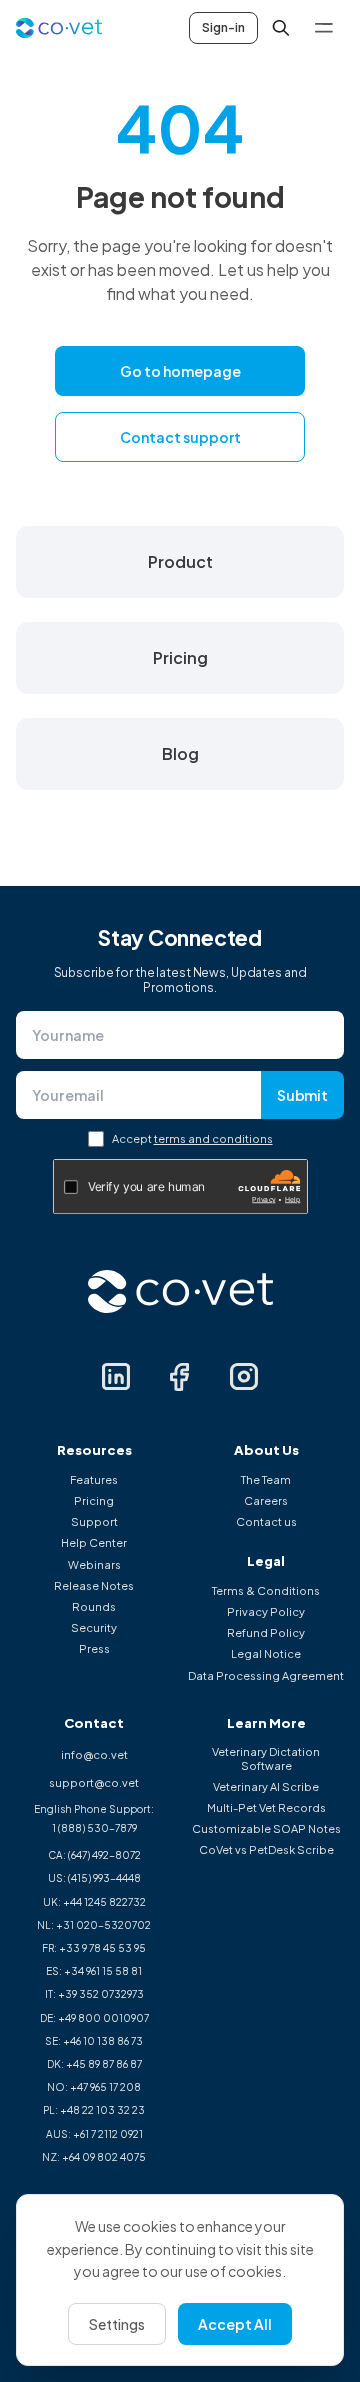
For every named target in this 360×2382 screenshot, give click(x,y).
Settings (117, 2324)
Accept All (235, 2324)
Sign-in (223, 27)
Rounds (94, 1606)
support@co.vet (94, 1782)
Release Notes (94, 1585)
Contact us (266, 1521)
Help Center (94, 1542)
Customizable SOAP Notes (266, 1828)
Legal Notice (266, 1653)
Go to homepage (180, 371)
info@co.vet (94, 1754)
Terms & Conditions (266, 1590)
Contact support (180, 437)
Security (94, 1627)
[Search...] (281, 28)
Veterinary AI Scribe (266, 1786)
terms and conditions (213, 1138)
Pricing (94, 1500)
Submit (302, 1095)
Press (94, 1648)
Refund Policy (266, 1632)
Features (94, 1479)
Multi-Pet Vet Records (266, 1807)
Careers (266, 1500)
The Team (266, 1479)
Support (94, 1521)
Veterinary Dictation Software (266, 1758)
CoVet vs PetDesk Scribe (266, 1849)
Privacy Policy (266, 1611)
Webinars (94, 1564)
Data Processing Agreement (266, 1675)
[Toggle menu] (324, 28)
